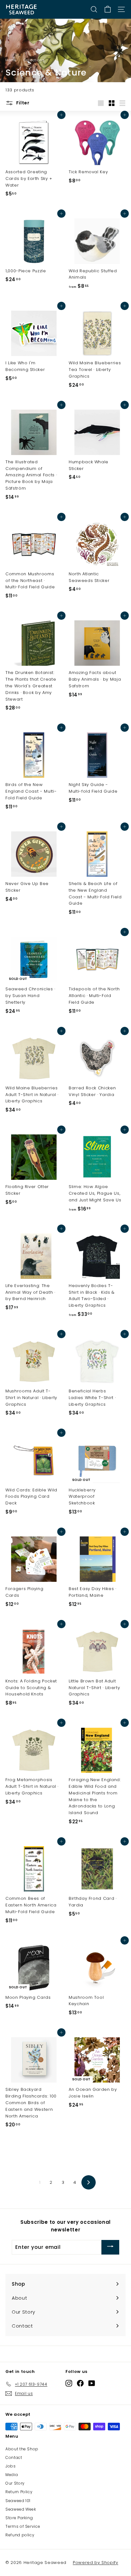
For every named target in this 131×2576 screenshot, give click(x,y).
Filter (22, 103)
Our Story (15, 2483)
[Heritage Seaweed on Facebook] (80, 2383)
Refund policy (20, 2535)
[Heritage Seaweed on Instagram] (69, 2383)
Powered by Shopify (96, 2563)
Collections (34, 60)
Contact (14, 2457)
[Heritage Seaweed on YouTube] (92, 2383)
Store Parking (19, 2518)
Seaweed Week (21, 2509)
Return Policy (19, 2492)
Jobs (11, 2466)
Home (11, 60)
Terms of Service (23, 2526)
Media (12, 2475)
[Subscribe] (110, 2247)
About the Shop (22, 2449)
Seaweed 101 (18, 2501)
